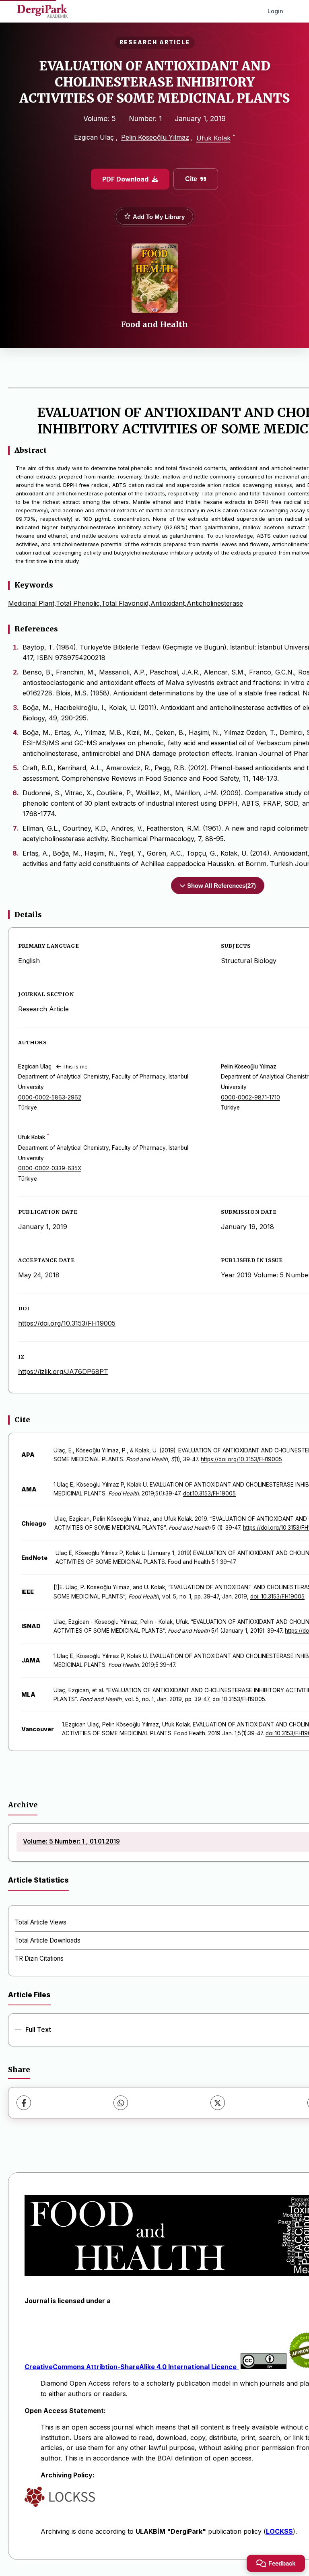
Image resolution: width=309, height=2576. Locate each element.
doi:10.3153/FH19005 (209, 1493)
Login (275, 11)
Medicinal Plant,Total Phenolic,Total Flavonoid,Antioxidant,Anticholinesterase (126, 603)
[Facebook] (24, 2103)
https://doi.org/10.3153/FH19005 (67, 1323)
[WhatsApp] (121, 2103)
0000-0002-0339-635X (50, 1168)
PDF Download (125, 179)
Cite (191, 179)
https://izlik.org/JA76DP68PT (63, 1372)
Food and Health (154, 324)
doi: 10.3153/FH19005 (277, 1596)
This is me (74, 1067)
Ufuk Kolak (213, 138)
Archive (23, 1805)
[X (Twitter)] (218, 2103)
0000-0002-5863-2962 (50, 1097)
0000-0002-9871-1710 (250, 1097)
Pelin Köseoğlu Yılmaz (155, 137)
